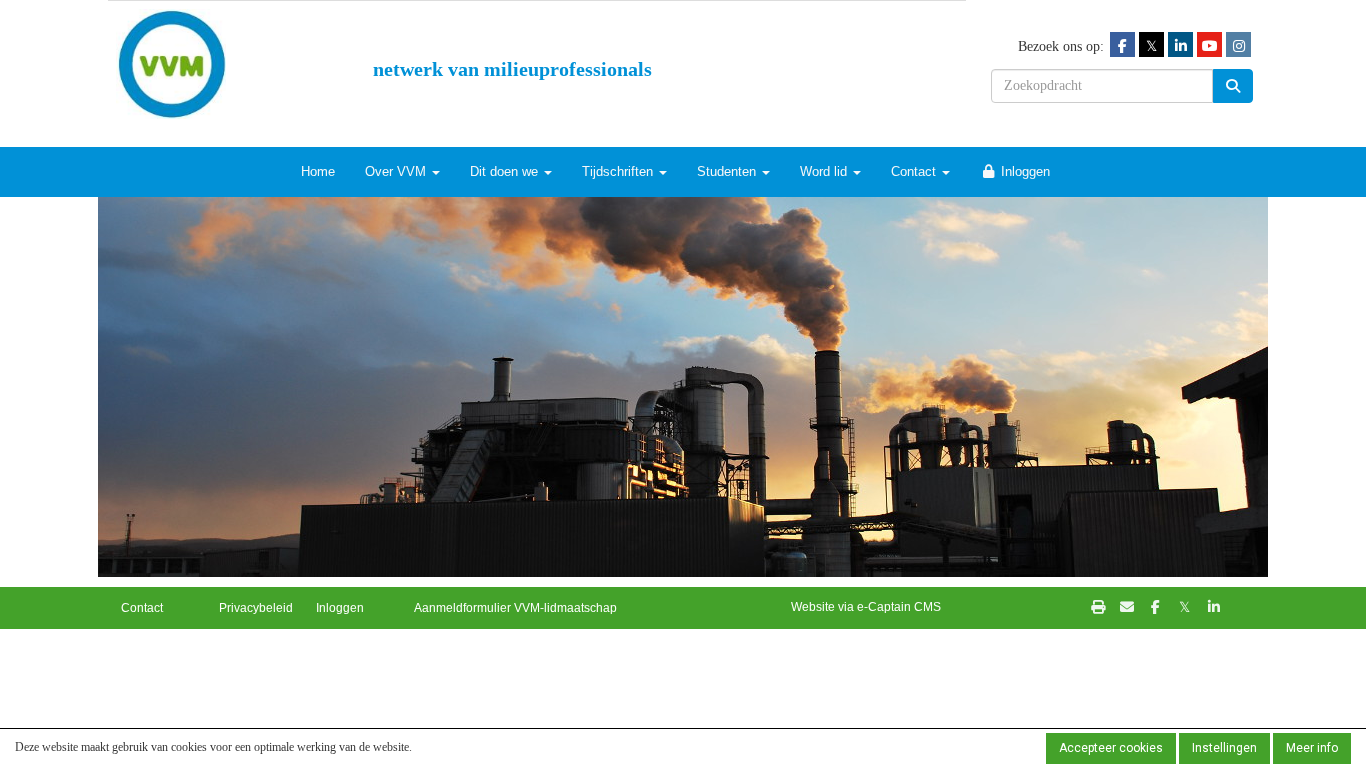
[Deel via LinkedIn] (1213, 608)
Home (318, 171)
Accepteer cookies (1111, 748)
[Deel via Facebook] (1155, 608)
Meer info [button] (1312, 748)
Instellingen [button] (1224, 748)
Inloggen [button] (340, 608)
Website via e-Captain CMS (866, 607)
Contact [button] (142, 608)
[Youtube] (1209, 45)
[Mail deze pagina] (1126, 608)
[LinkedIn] (1180, 45)
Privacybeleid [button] (256, 608)
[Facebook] (1122, 45)
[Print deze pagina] (1097, 608)
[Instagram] (1238, 45)
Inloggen (1023, 171)
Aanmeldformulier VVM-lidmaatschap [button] (515, 608)
